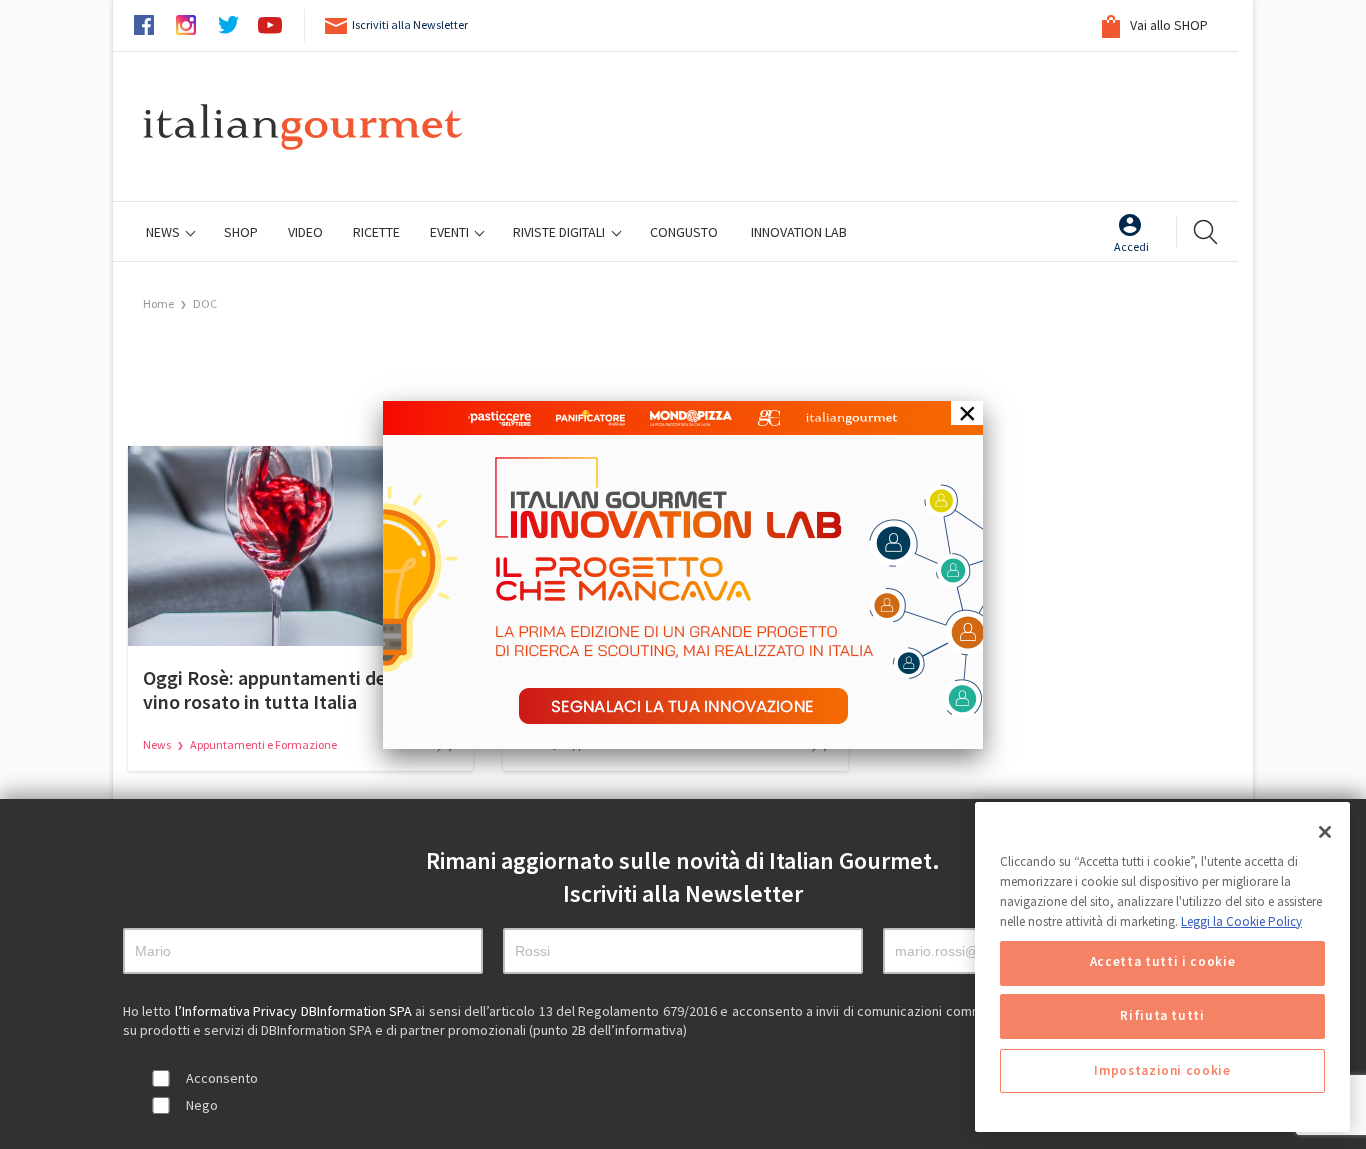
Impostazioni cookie (1162, 1070)
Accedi (1131, 246)
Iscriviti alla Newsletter (410, 24)
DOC (205, 303)
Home (158, 303)
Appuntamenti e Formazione (263, 744)
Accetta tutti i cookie (1162, 962)
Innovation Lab (799, 232)
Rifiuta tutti (1162, 1016)
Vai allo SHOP (1167, 25)
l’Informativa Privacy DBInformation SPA (295, 1011)
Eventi (451, 232)
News (164, 232)
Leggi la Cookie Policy (1241, 920)
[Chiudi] (1325, 832)
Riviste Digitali (560, 232)
